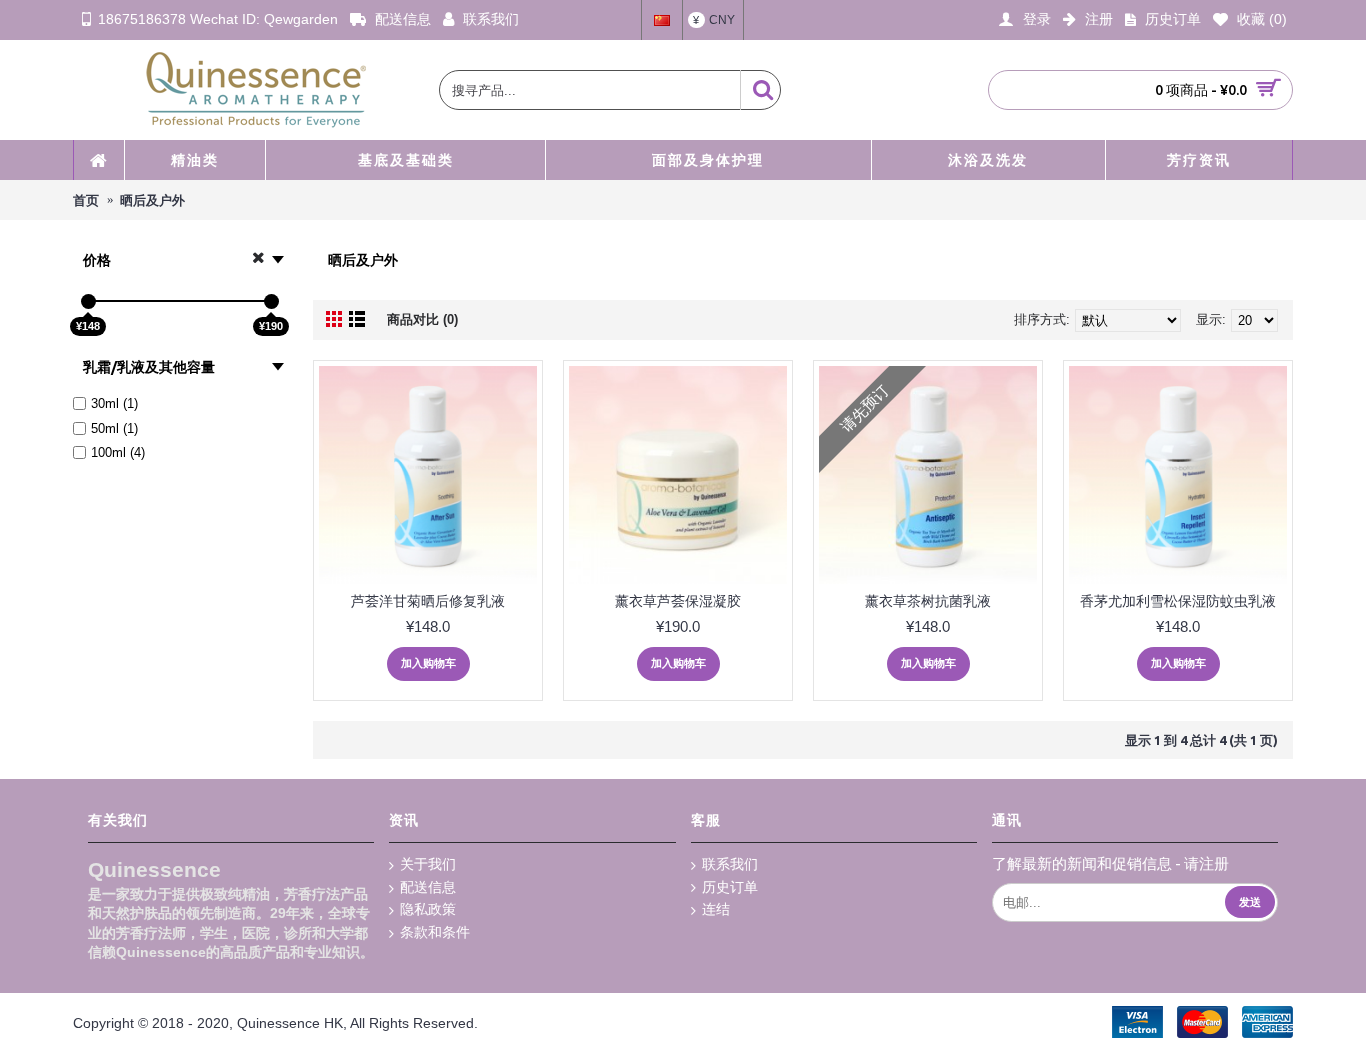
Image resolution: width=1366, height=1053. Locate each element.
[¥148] (88, 301)
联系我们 (730, 864)
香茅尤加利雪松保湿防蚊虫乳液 (1178, 601)
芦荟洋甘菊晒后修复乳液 (428, 601)
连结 (716, 909)
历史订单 (730, 887)
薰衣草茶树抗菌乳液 (928, 601)
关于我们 (428, 864)
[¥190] (271, 301)
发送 (1250, 902)
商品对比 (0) (422, 319)
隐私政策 (428, 909)
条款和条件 (435, 932)
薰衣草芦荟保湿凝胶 (678, 601)
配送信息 (428, 887)
